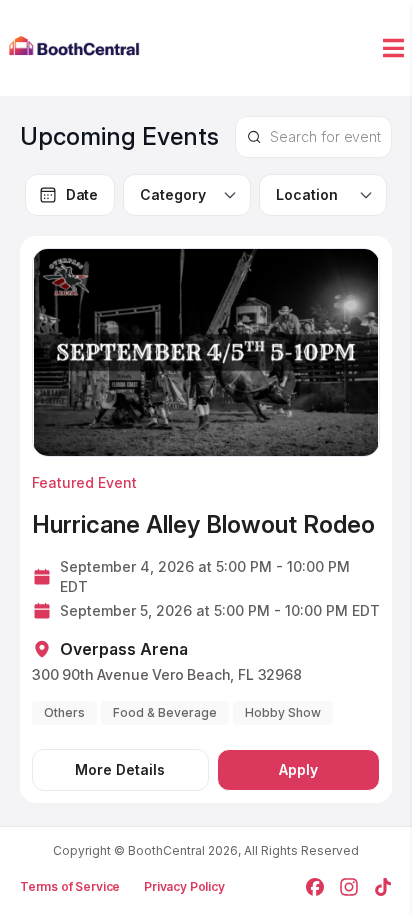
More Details (120, 769)
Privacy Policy (184, 886)
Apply (298, 769)
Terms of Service (70, 886)
